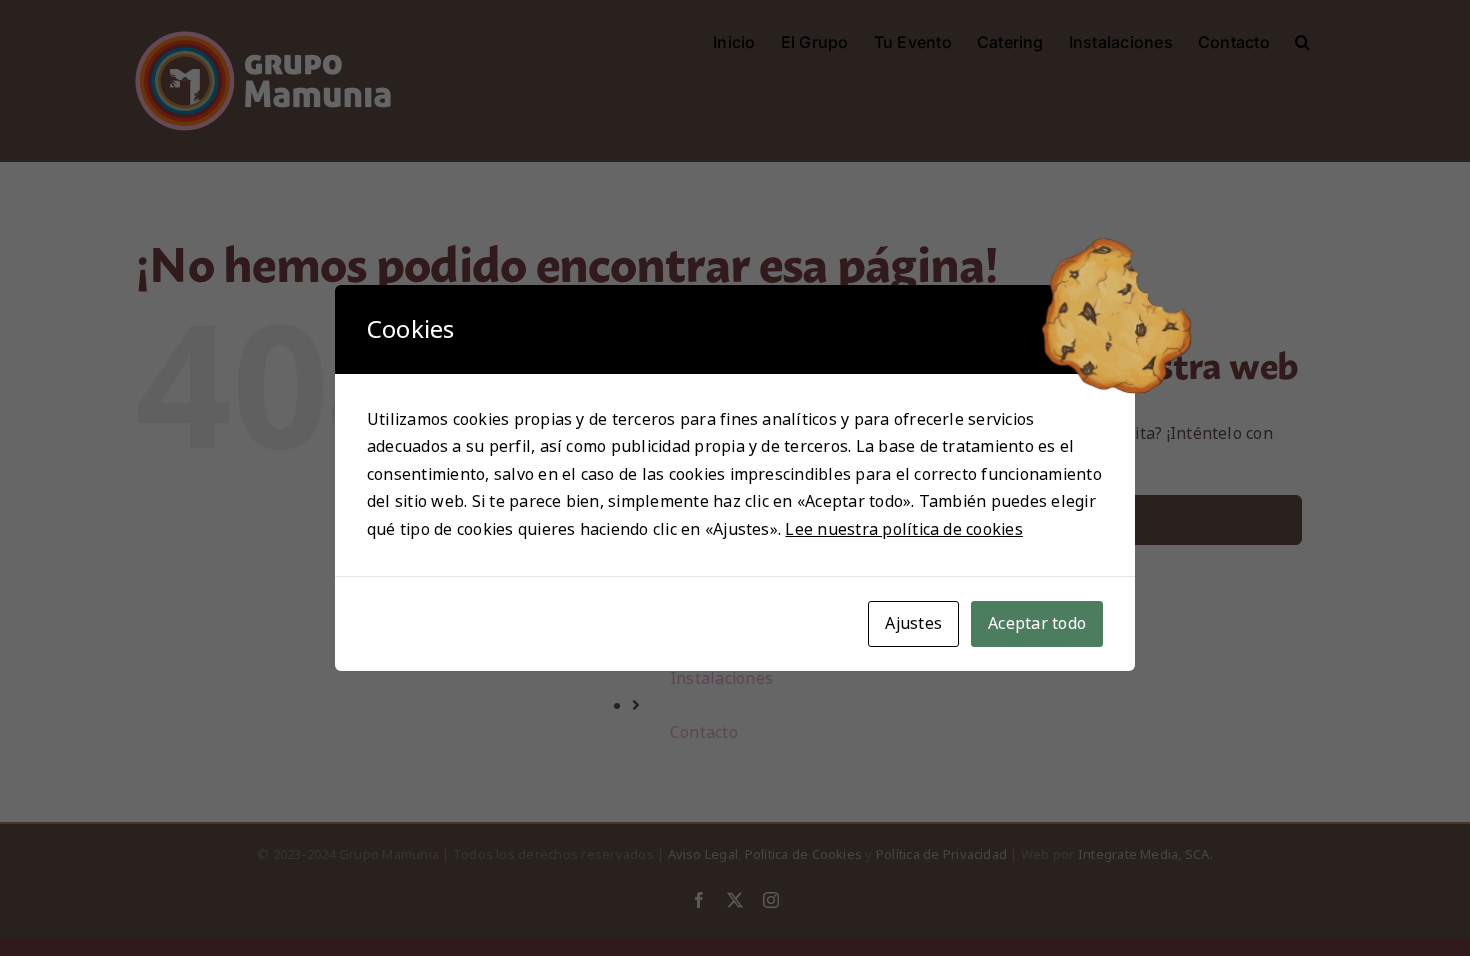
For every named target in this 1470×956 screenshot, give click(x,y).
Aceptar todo (1037, 623)
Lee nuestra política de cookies (903, 529)
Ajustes (913, 623)
